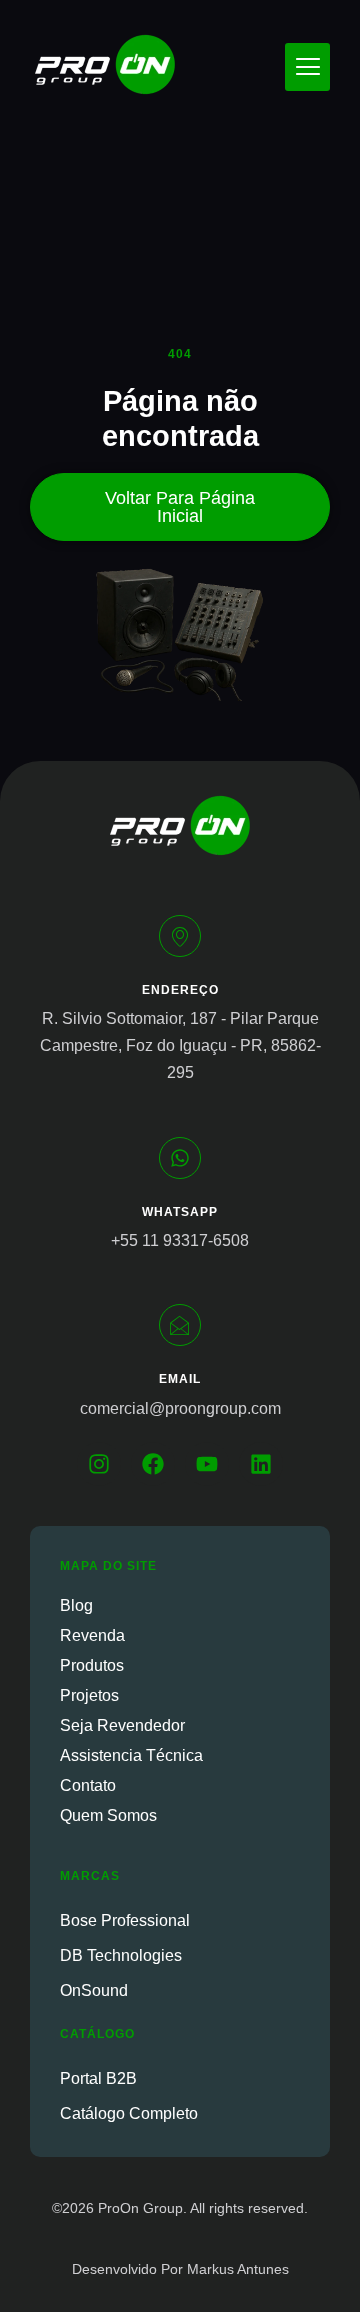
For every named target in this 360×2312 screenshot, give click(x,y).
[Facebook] (153, 1464)
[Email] (180, 1325)
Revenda (92, 1635)
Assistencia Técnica (131, 1755)
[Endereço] (180, 936)
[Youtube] (207, 1464)
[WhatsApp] (180, 1158)
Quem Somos (108, 1815)
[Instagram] (99, 1464)
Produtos (92, 1665)
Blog (76, 1605)
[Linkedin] (261, 1464)
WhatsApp (180, 1212)
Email (180, 1379)
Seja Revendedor (122, 1725)
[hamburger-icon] (307, 67)
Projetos (89, 1695)
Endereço (180, 990)
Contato (88, 1785)
